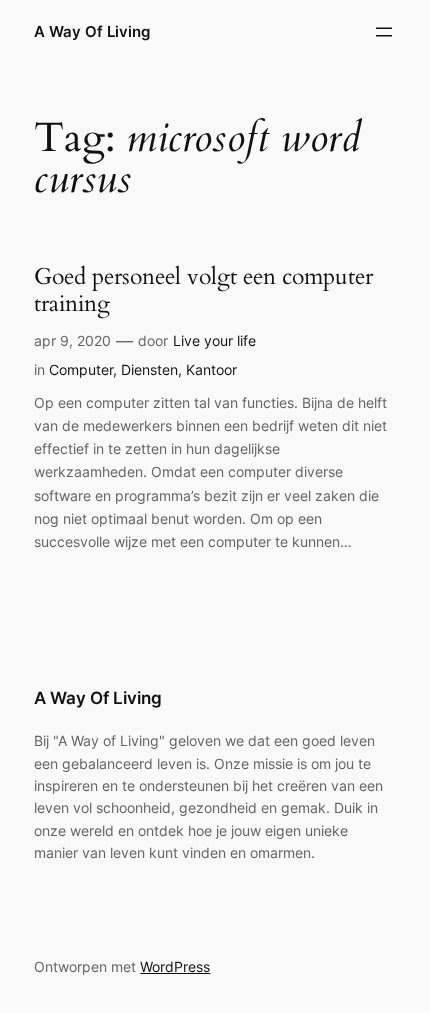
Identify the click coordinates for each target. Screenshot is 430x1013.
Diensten (149, 369)
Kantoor (211, 369)
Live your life (214, 340)
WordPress (175, 966)
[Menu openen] (384, 32)
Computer (81, 369)
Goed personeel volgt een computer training (203, 290)
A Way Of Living (92, 32)
